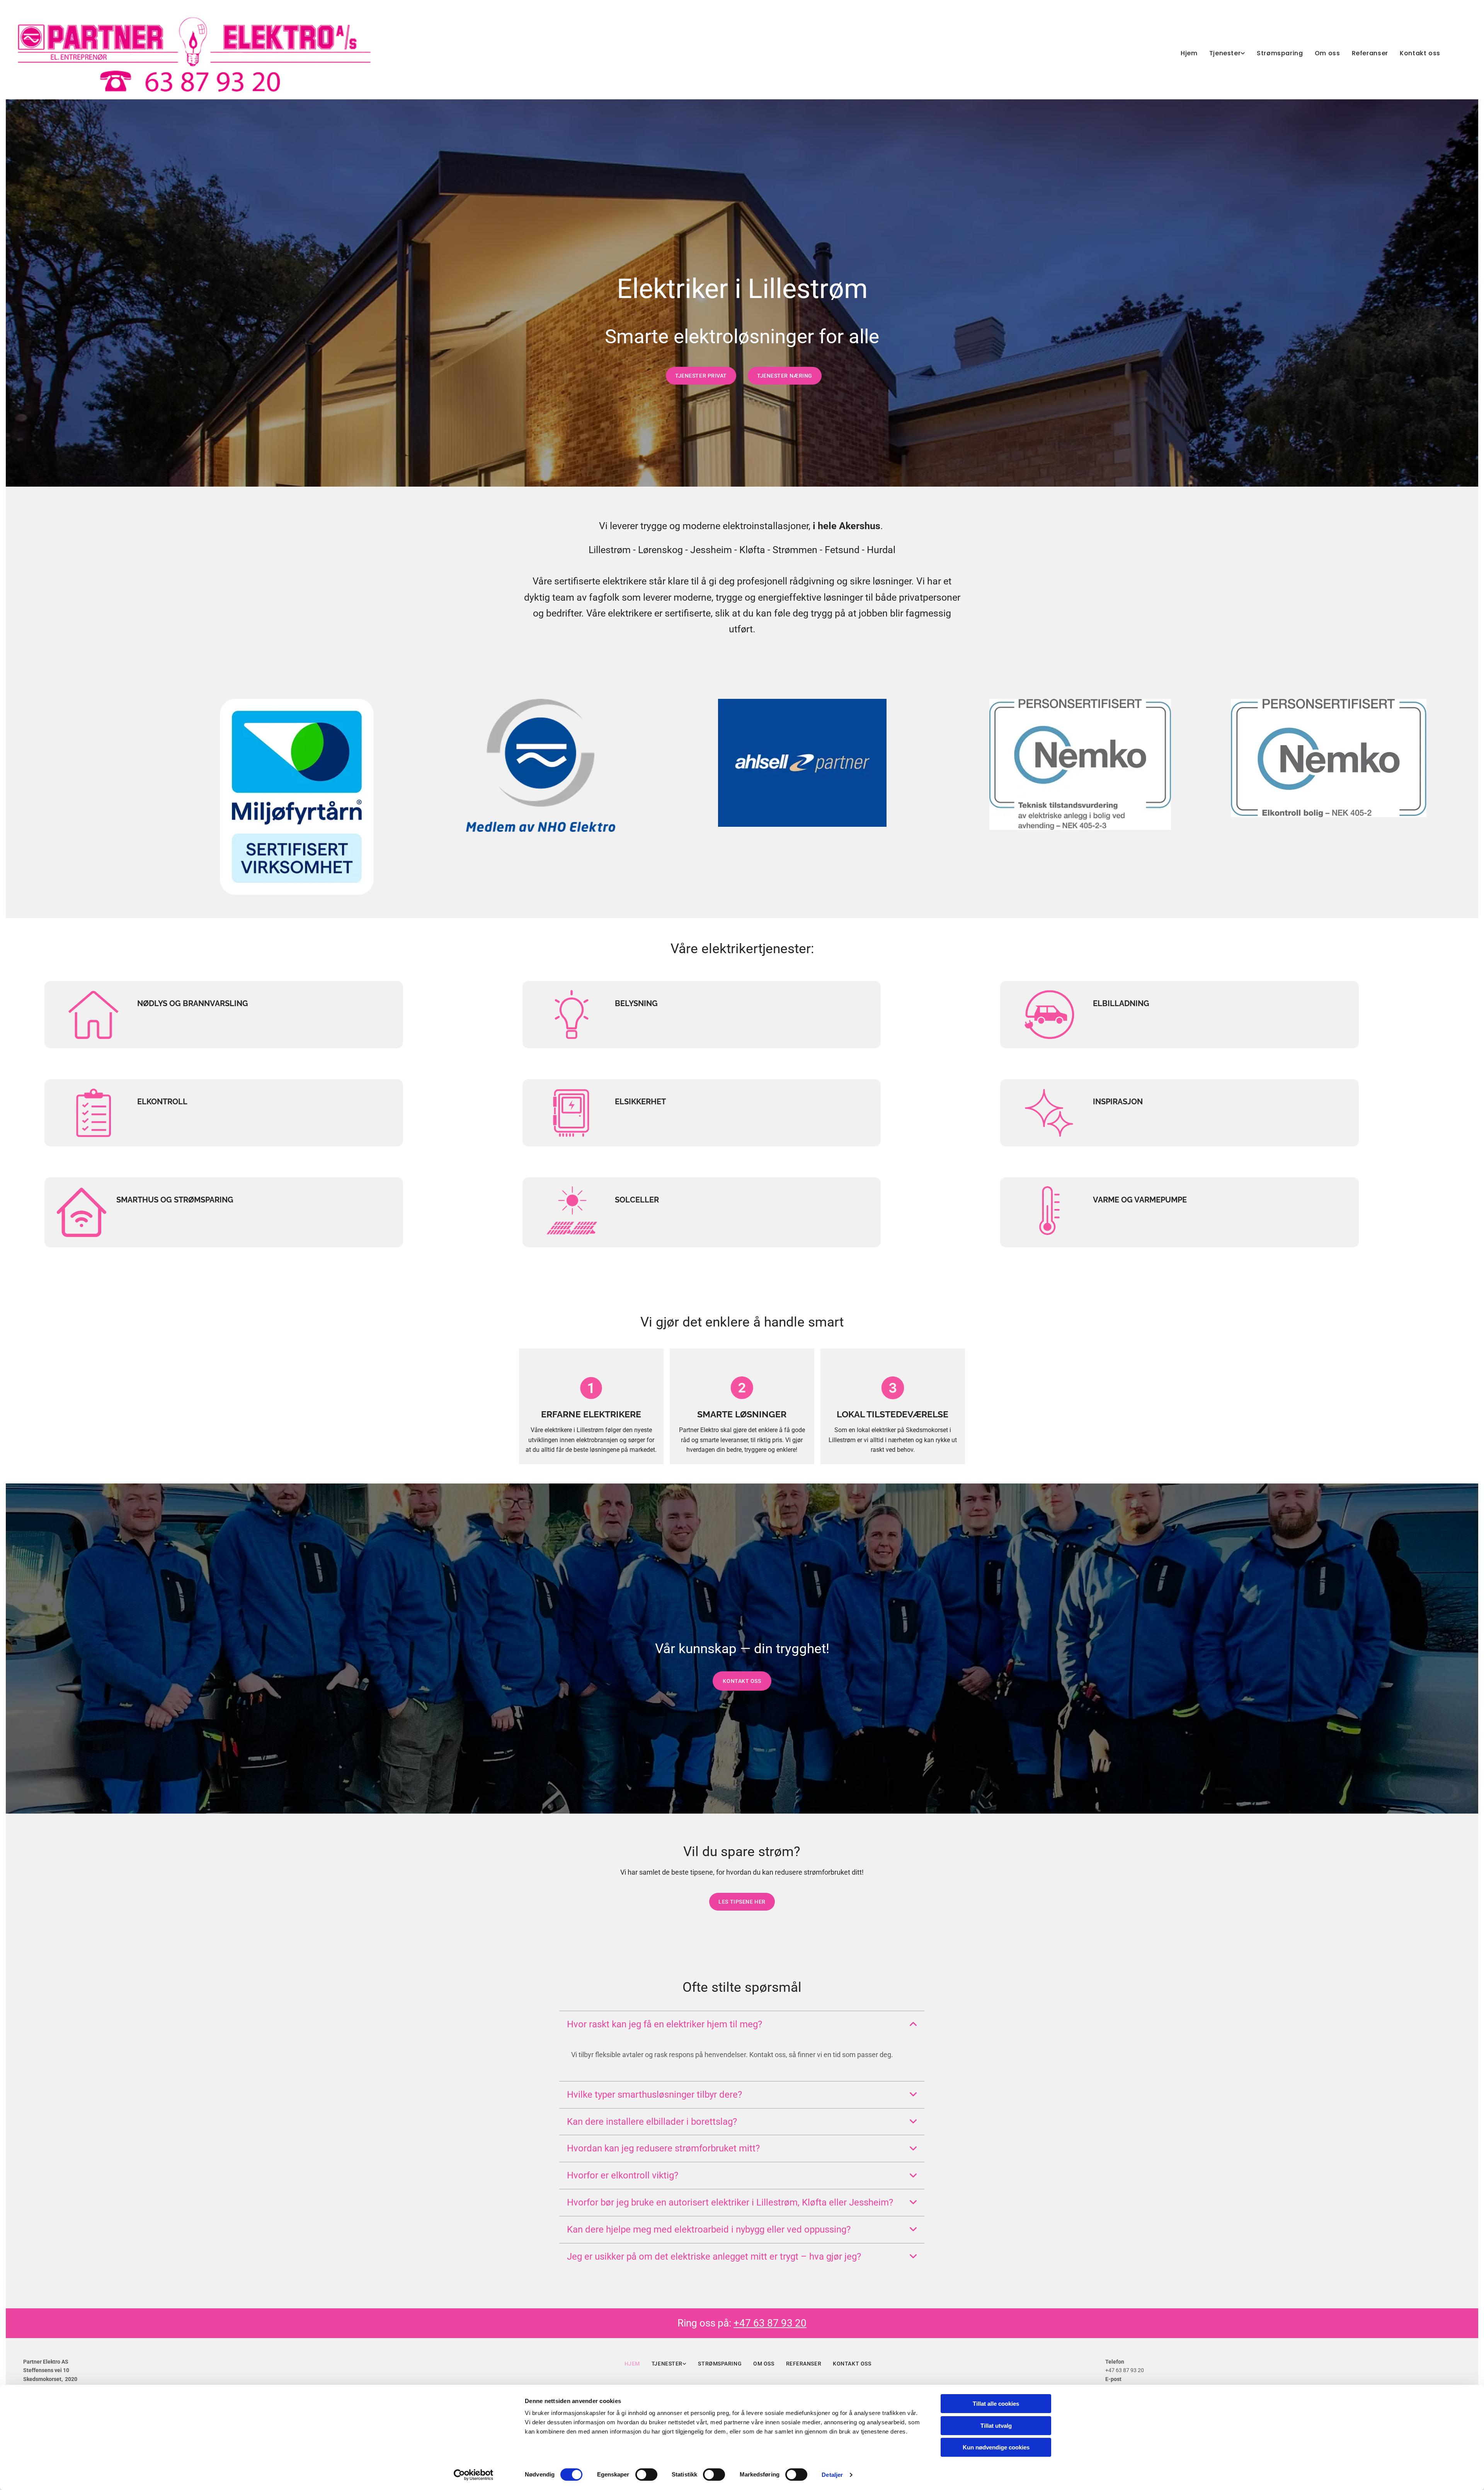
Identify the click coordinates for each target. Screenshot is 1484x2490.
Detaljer (832, 2475)
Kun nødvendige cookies (996, 2447)
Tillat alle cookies (996, 2404)
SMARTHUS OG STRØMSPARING (175, 1200)
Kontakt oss (1420, 53)
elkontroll (162, 1102)
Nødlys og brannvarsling (193, 1003)
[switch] (646, 2475)
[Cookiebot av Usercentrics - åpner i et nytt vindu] (474, 2475)
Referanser (1370, 53)
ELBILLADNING (1121, 1003)
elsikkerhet (640, 1102)
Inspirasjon (1118, 1102)
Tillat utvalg (996, 2426)
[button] (701, 376)
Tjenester (1225, 53)
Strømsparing (1280, 53)
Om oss (1327, 53)
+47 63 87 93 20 (770, 2323)
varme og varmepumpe (1140, 1200)
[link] (1221, 54)
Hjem (1189, 53)
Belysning (636, 1003)
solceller (638, 1200)
